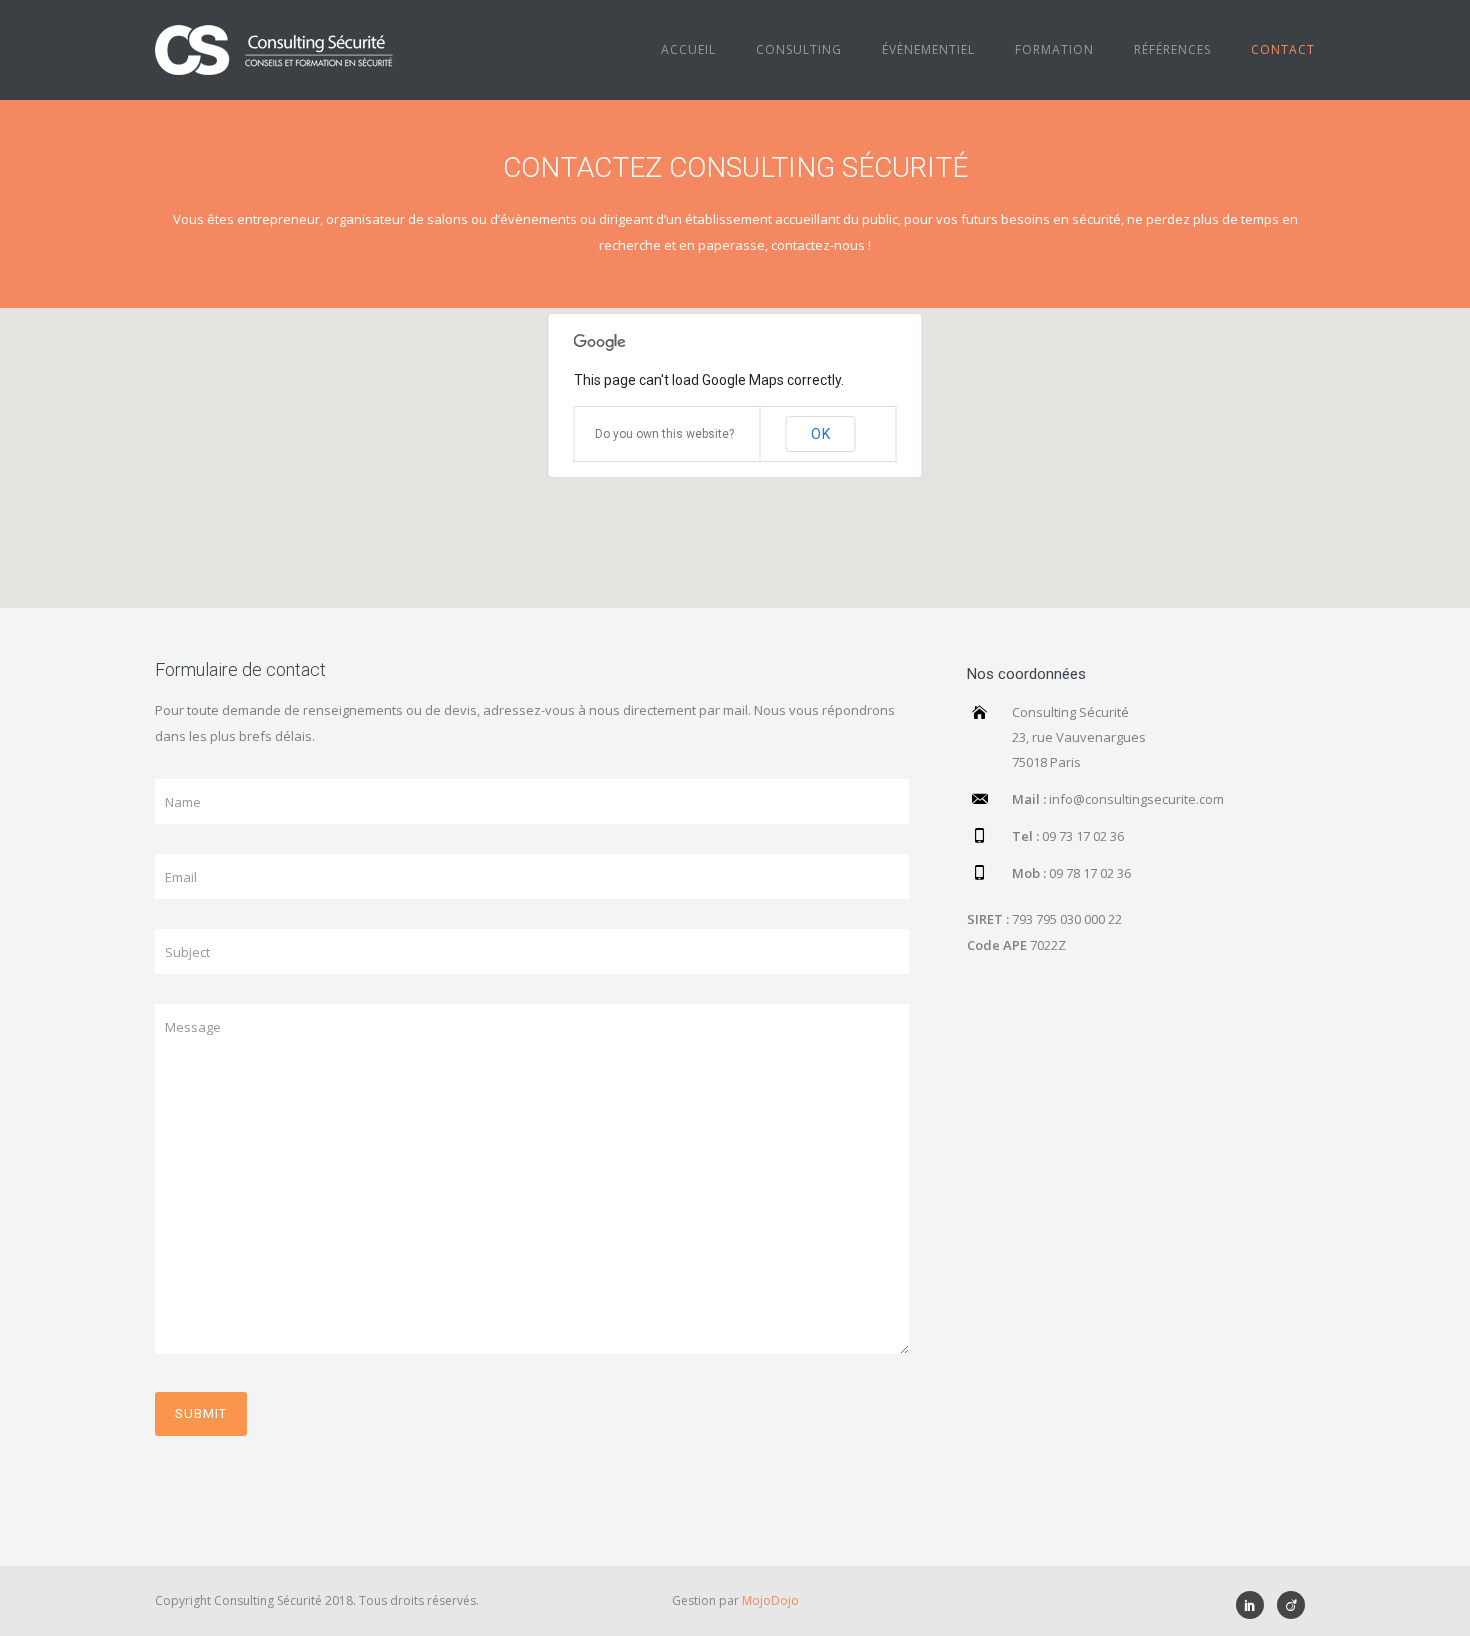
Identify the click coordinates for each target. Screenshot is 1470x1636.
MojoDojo (770, 1600)
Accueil (688, 49)
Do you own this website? (664, 434)
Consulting (799, 49)
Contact (1283, 49)
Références (1172, 49)
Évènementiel (928, 49)
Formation (1054, 49)
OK (821, 434)
